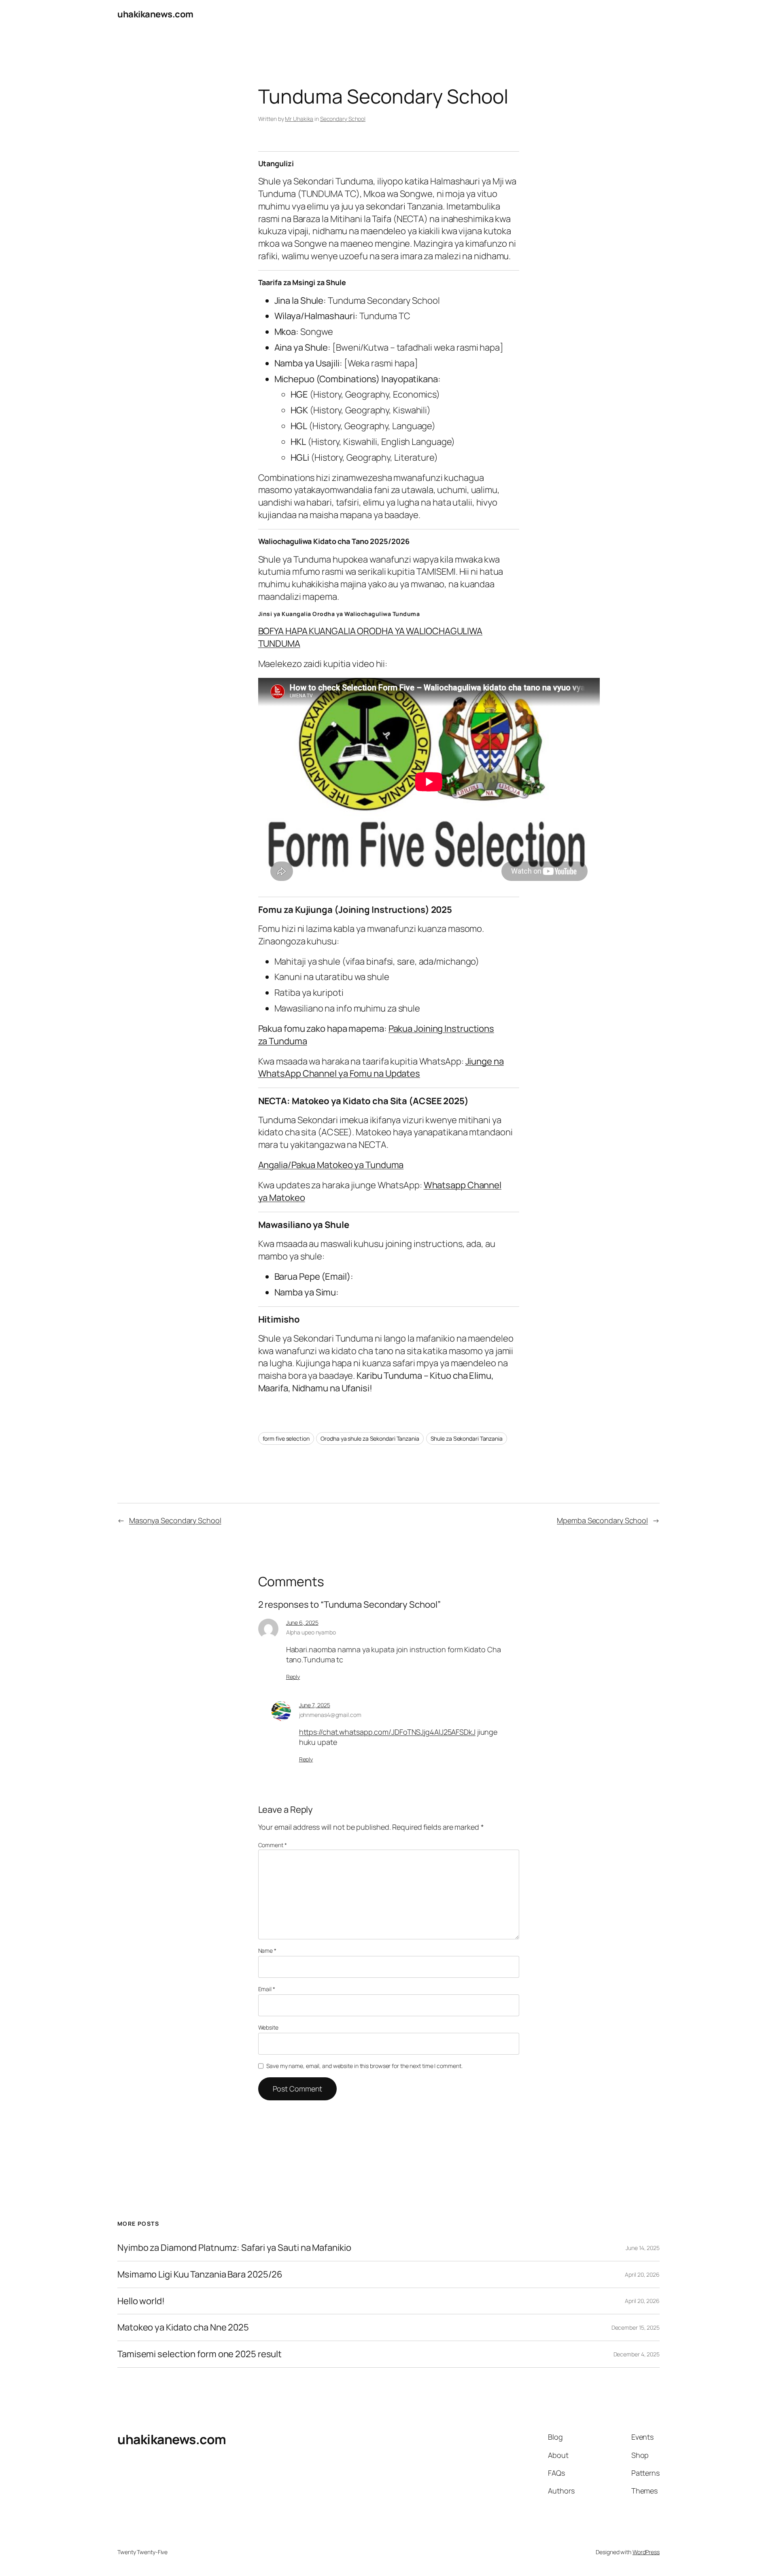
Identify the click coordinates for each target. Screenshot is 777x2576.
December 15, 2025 (636, 2327)
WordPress (646, 2552)
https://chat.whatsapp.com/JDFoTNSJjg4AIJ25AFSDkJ (387, 1732)
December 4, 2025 (637, 2354)
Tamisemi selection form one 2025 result (200, 2354)
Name (267, 1951)
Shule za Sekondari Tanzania (467, 1438)
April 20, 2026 (642, 2274)
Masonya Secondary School (175, 1520)
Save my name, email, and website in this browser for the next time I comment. (364, 2066)
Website (268, 2027)
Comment (273, 1845)
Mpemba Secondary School (602, 1520)
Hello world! (141, 2301)
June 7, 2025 (315, 1705)
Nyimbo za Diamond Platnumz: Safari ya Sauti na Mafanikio (234, 2248)
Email (267, 1989)
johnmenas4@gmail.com (330, 1715)
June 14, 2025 (643, 2248)
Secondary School (343, 119)
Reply (293, 1677)
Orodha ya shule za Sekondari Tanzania (370, 1438)
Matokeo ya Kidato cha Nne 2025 (183, 2327)
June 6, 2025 (302, 1622)
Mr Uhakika (299, 119)
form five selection (286, 1438)
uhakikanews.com (155, 14)
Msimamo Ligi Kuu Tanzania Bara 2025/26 (200, 2274)
